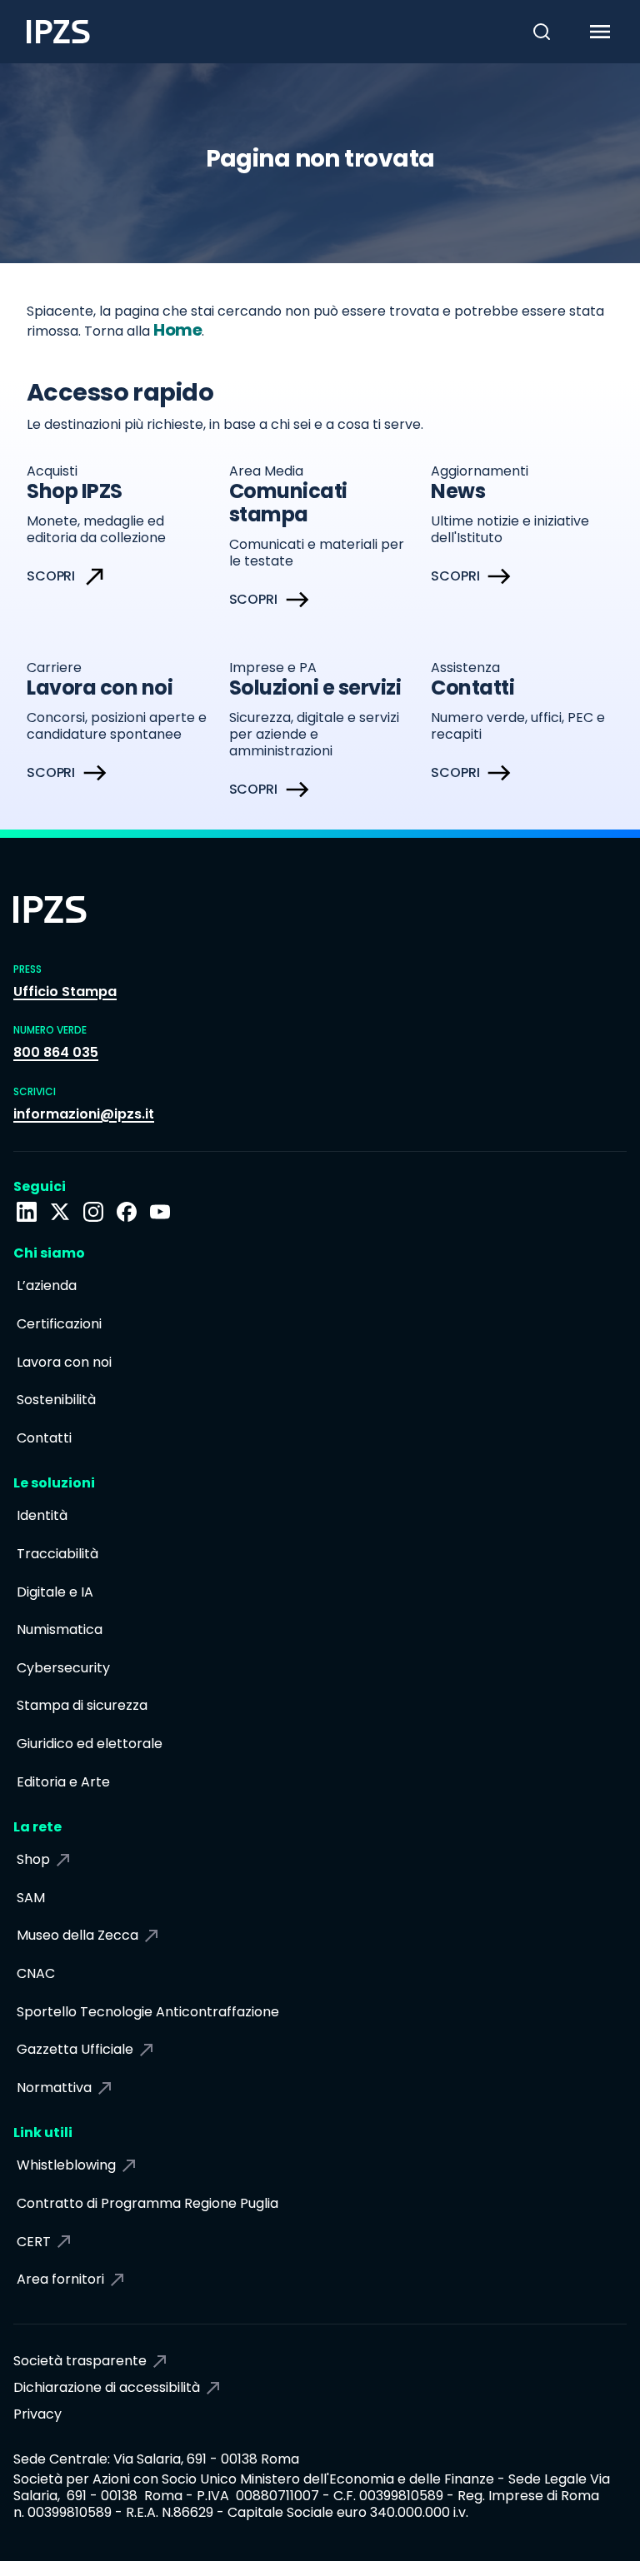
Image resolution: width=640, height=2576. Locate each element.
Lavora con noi (64, 1362)
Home (177, 330)
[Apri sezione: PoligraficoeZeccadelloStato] (127, 1212)
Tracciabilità (57, 1554)
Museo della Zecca (77, 1935)
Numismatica (60, 1629)
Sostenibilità (56, 1400)
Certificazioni (59, 1324)
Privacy (37, 2414)
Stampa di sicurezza (82, 1705)
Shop (33, 1859)
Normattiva (54, 2088)
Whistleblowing (66, 2165)
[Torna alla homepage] (45, 32)
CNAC (36, 1973)
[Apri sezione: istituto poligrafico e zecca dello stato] (27, 1212)
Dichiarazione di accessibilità (107, 2387)
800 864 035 (56, 1052)
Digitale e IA (55, 1592)
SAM (31, 1898)
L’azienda (47, 1286)
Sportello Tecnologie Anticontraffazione (148, 2012)
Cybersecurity (63, 1668)
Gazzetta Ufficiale (75, 2049)
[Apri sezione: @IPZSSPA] (160, 1212)
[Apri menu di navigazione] (611, 32)
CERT (34, 2242)
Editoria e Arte (63, 1782)
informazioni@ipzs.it (84, 1114)
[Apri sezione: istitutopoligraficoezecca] (93, 1212)
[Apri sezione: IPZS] (60, 1212)
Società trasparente (80, 2361)
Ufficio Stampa (65, 992)
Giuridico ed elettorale (90, 1744)
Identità (42, 1515)
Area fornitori (60, 2279)
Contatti (44, 1438)
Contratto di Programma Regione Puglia (147, 2203)
